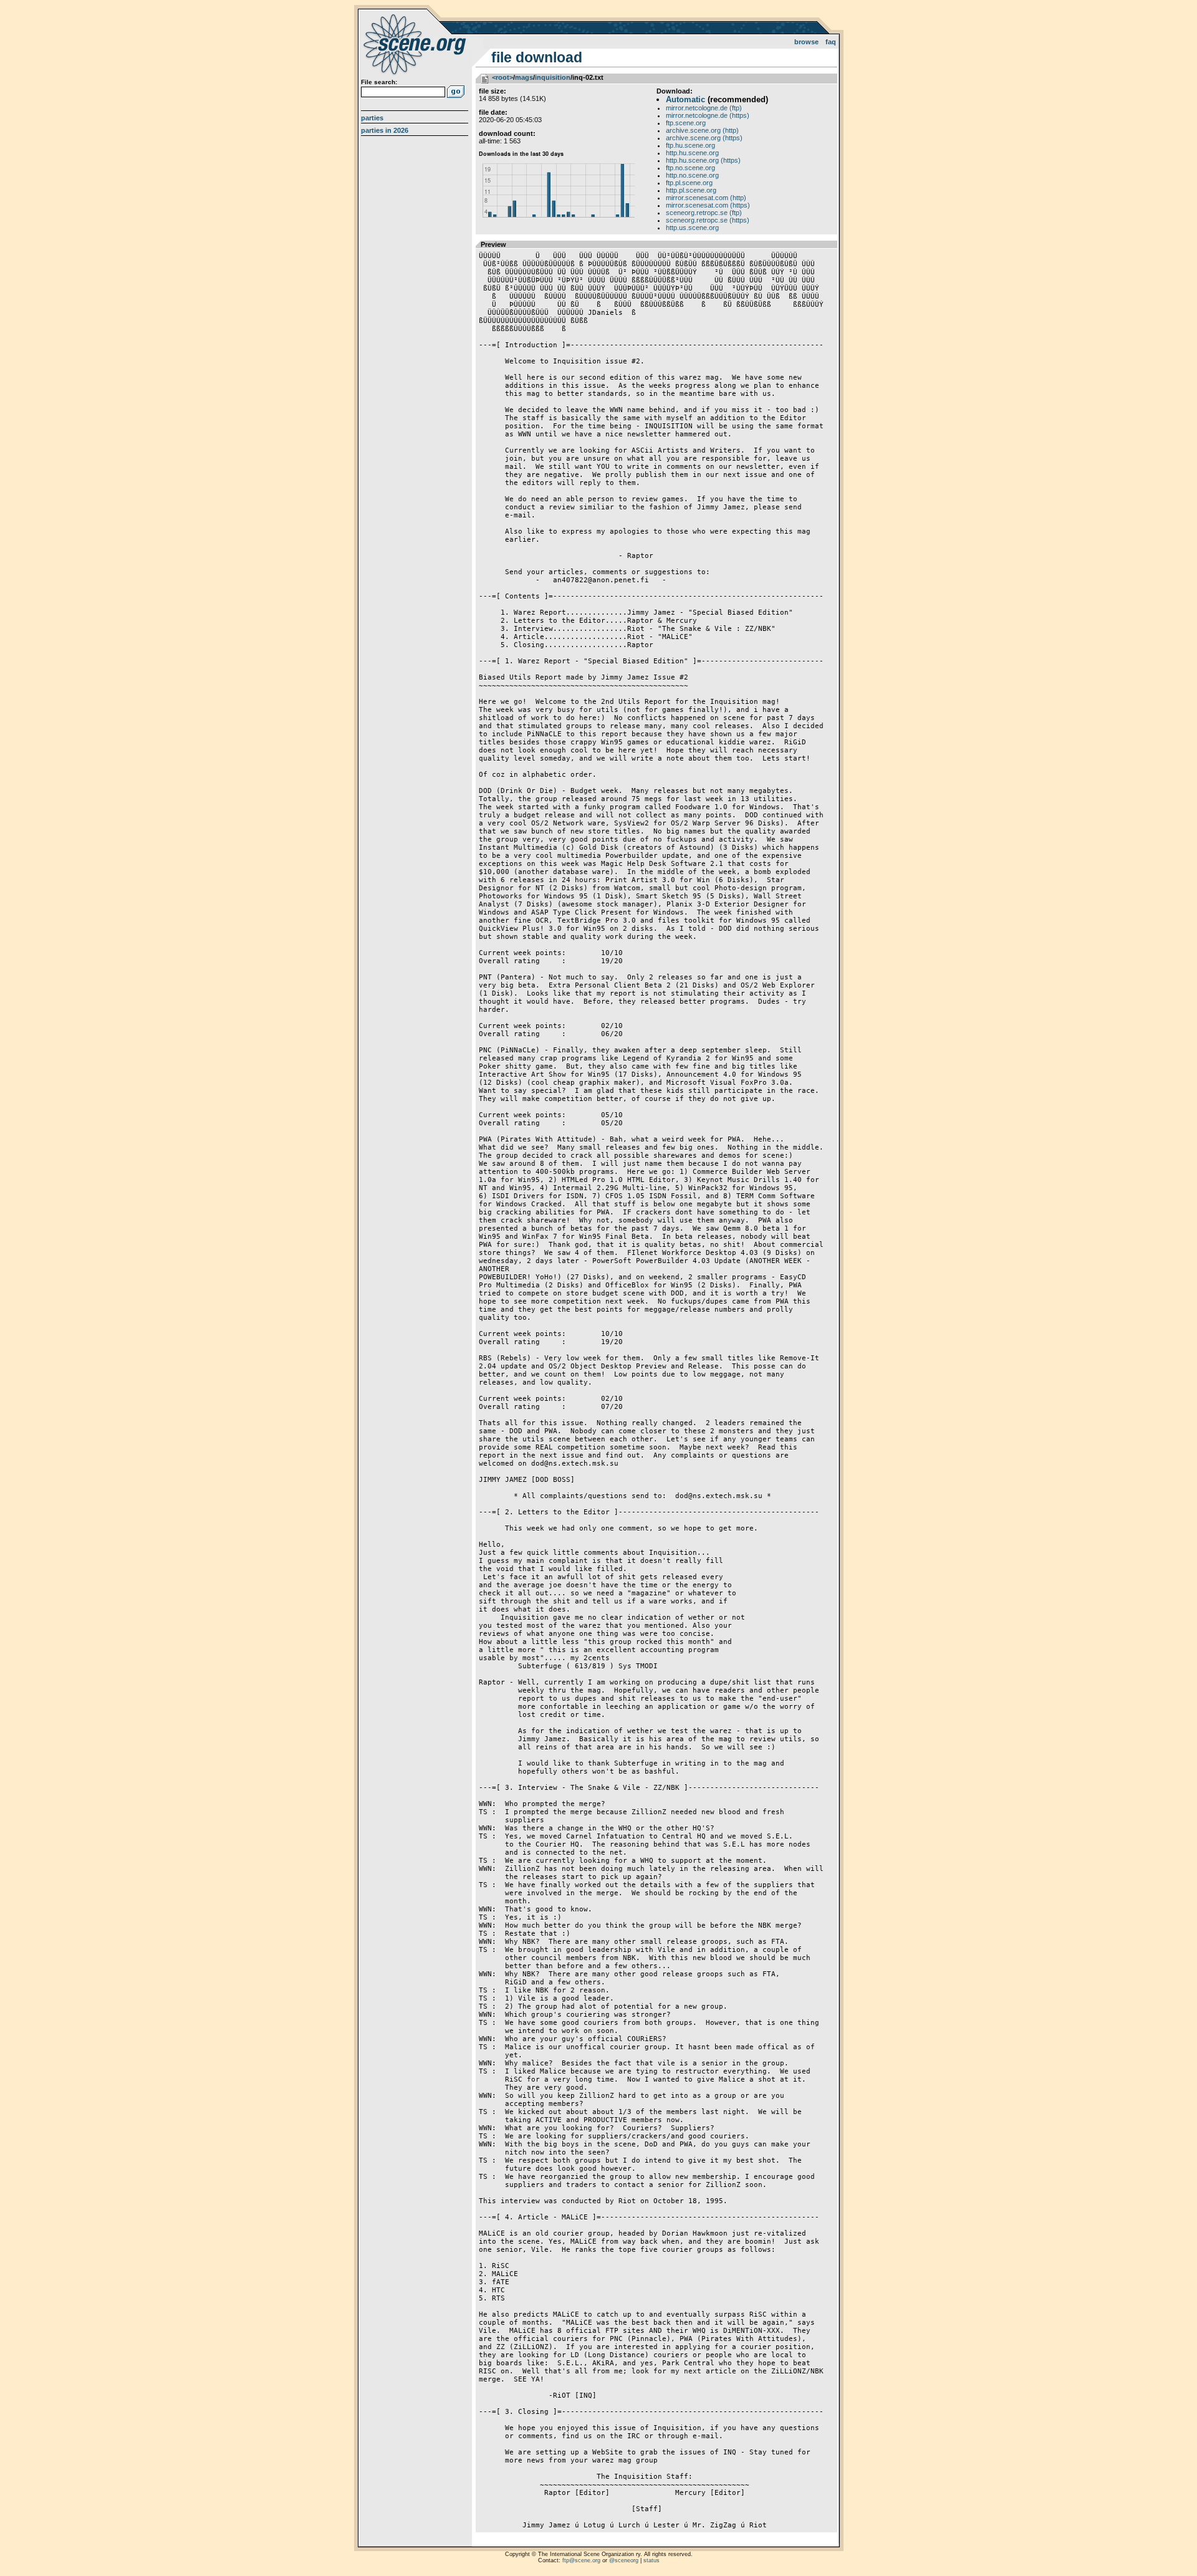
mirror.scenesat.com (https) (708, 205)
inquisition (553, 77)
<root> (502, 77)
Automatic (685, 99)
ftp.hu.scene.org (690, 145)
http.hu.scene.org (692, 153)
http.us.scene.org (692, 228)
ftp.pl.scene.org (689, 183)
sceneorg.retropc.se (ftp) (704, 213)
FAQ (831, 42)
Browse (806, 42)
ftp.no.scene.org (690, 168)
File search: (379, 82)
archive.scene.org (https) (704, 138)
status (651, 2560)
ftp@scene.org (581, 2560)
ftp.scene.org (686, 123)
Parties (372, 118)
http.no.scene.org (692, 175)
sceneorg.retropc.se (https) (708, 220)
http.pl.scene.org (691, 190)
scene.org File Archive (416, 44)
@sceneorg (624, 2560)
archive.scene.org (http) (702, 130)
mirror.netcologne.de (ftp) (704, 108)
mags (524, 77)
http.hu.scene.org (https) (703, 160)
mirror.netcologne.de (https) (708, 115)
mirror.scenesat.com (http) (706, 198)
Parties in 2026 (385, 130)
